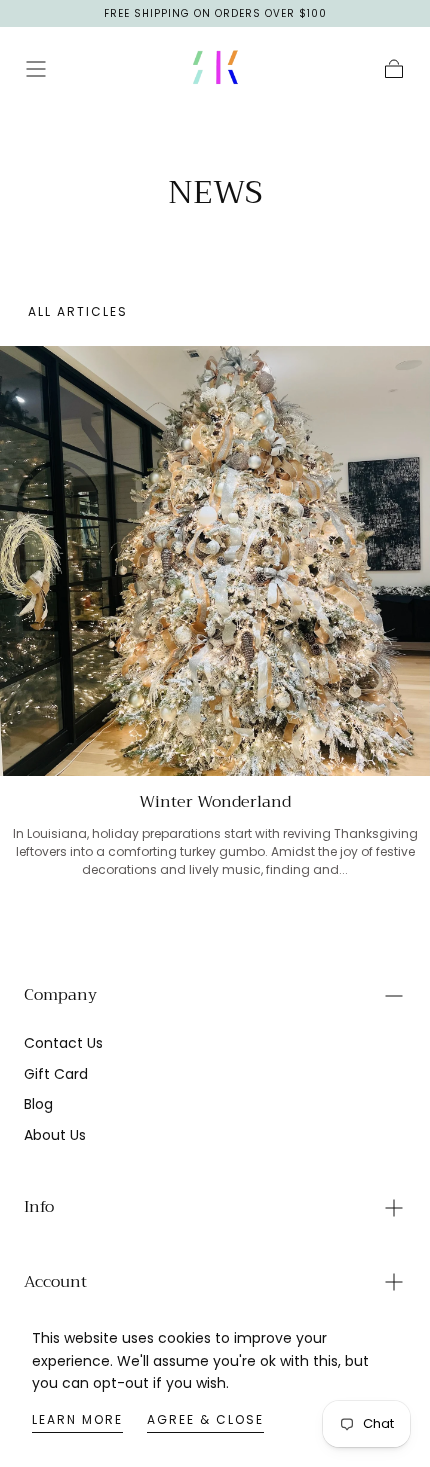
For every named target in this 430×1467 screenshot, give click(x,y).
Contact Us (63, 1043)
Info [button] (39, 1207)
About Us (55, 1135)
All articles (78, 311)
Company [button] (60, 995)
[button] (36, 69)
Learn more (77, 1419)
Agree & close (205, 1419)
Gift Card (56, 1074)
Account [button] (55, 1282)
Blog (38, 1104)
